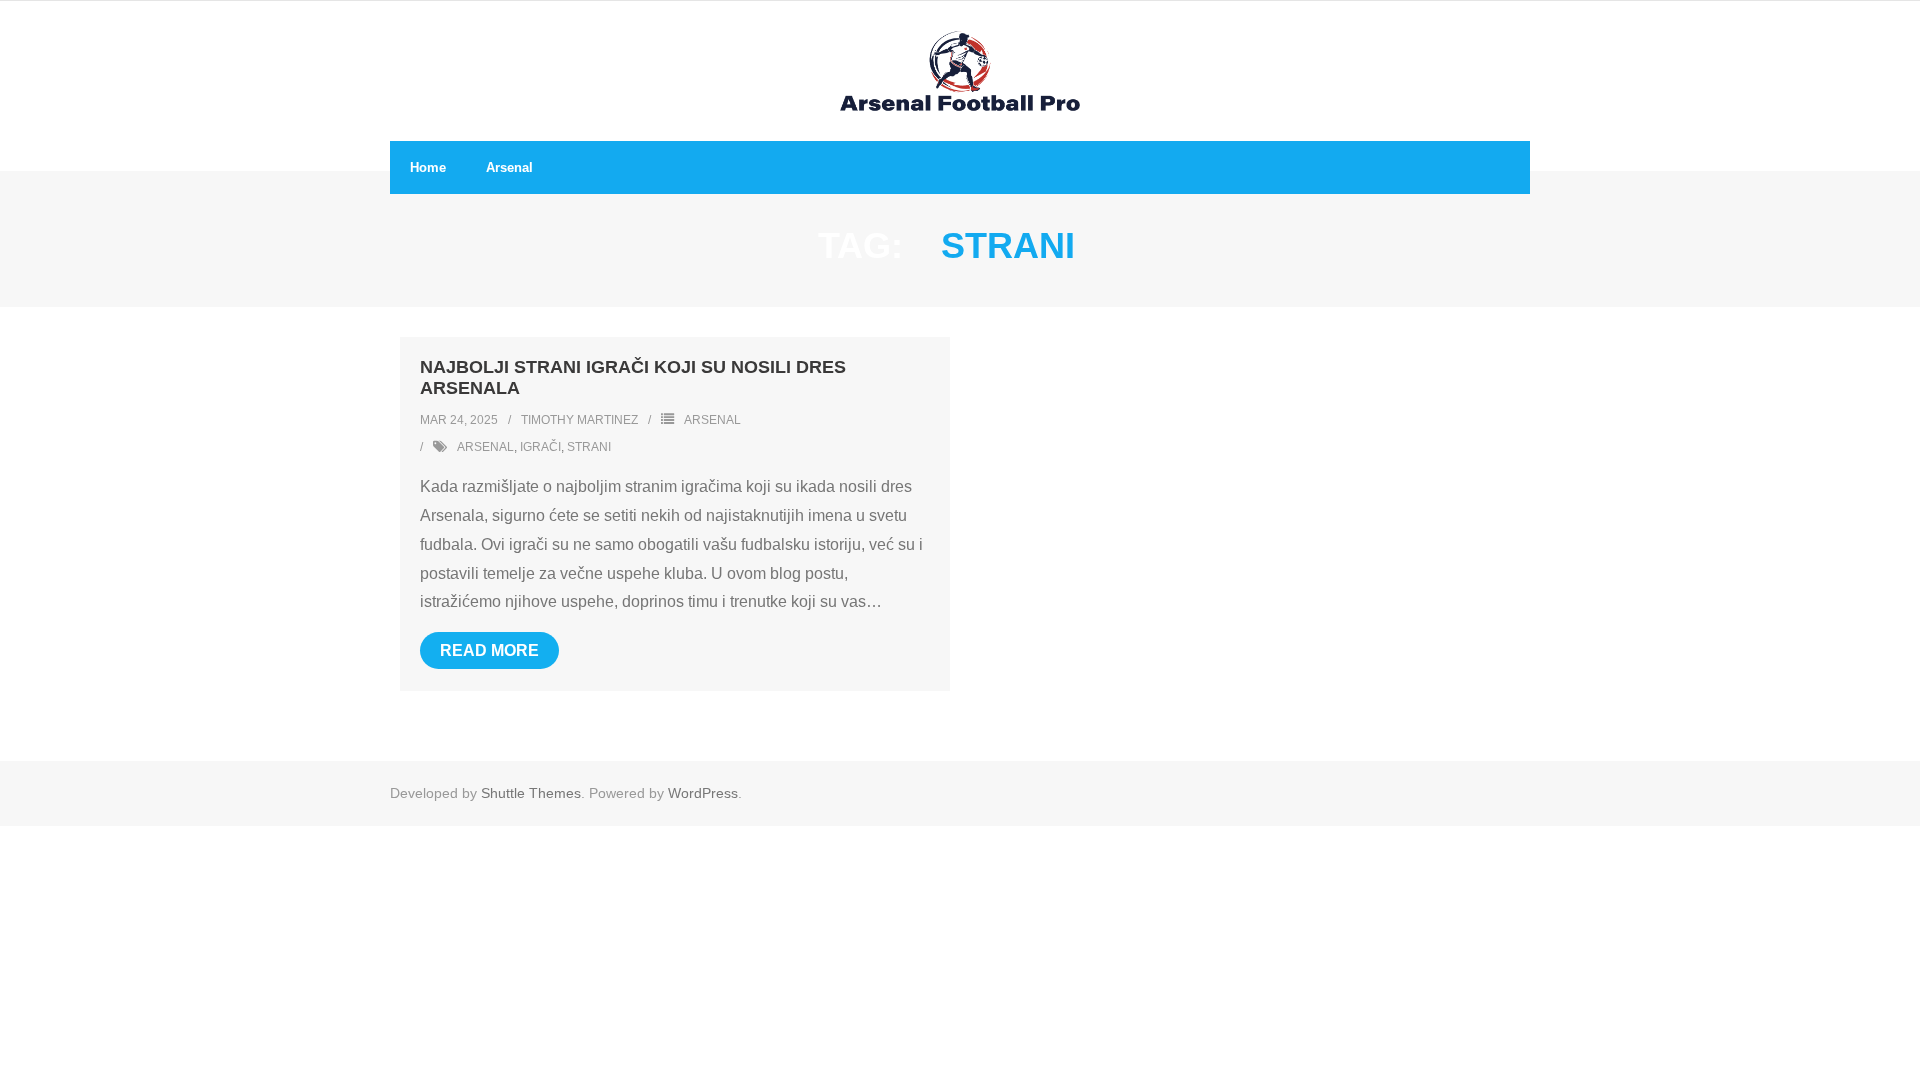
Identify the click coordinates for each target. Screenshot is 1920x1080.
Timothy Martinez (579, 420)
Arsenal (712, 420)
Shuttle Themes (531, 793)
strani (589, 447)
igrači (540, 447)
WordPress (703, 793)
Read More (489, 650)
